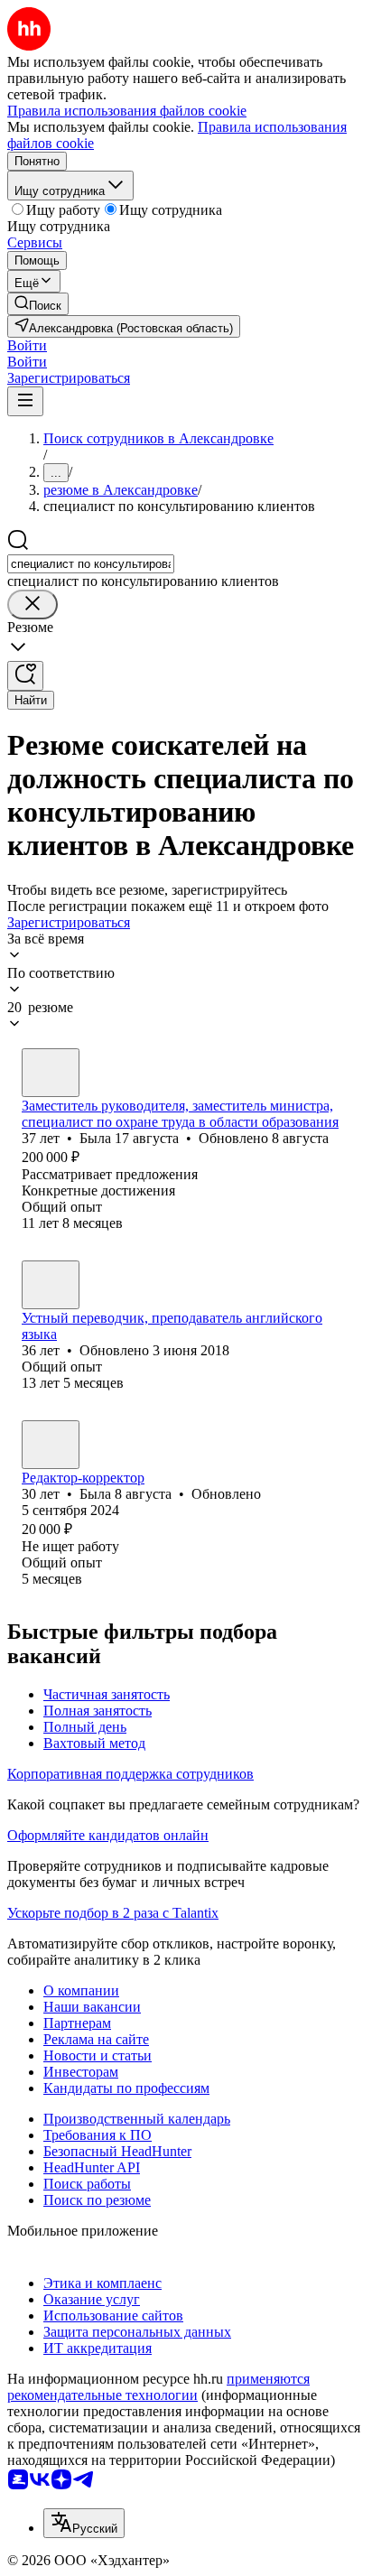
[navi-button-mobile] (25, 401)
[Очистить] (33, 604)
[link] (38, 304)
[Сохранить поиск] (25, 676)
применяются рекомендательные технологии (158, 2387)
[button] (27, 345)
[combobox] (91, 564)
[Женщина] (51, 1073)
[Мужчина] (51, 1285)
